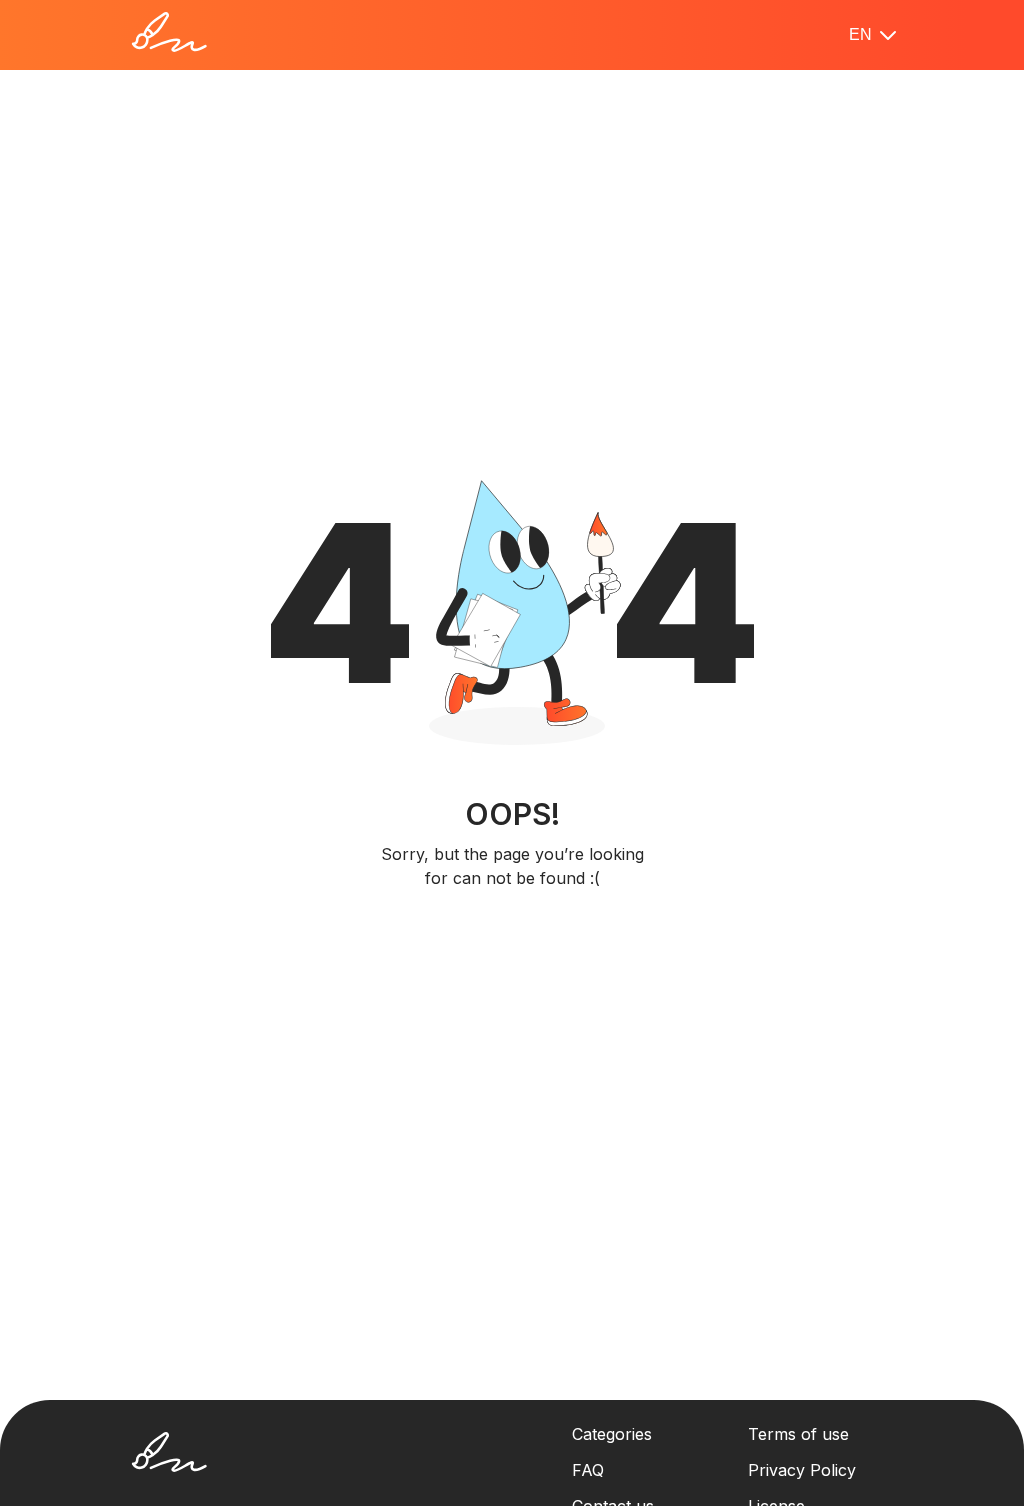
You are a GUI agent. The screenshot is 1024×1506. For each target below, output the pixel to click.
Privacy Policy (802, 1470)
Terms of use (798, 1434)
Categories (612, 1434)
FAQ (588, 1470)
